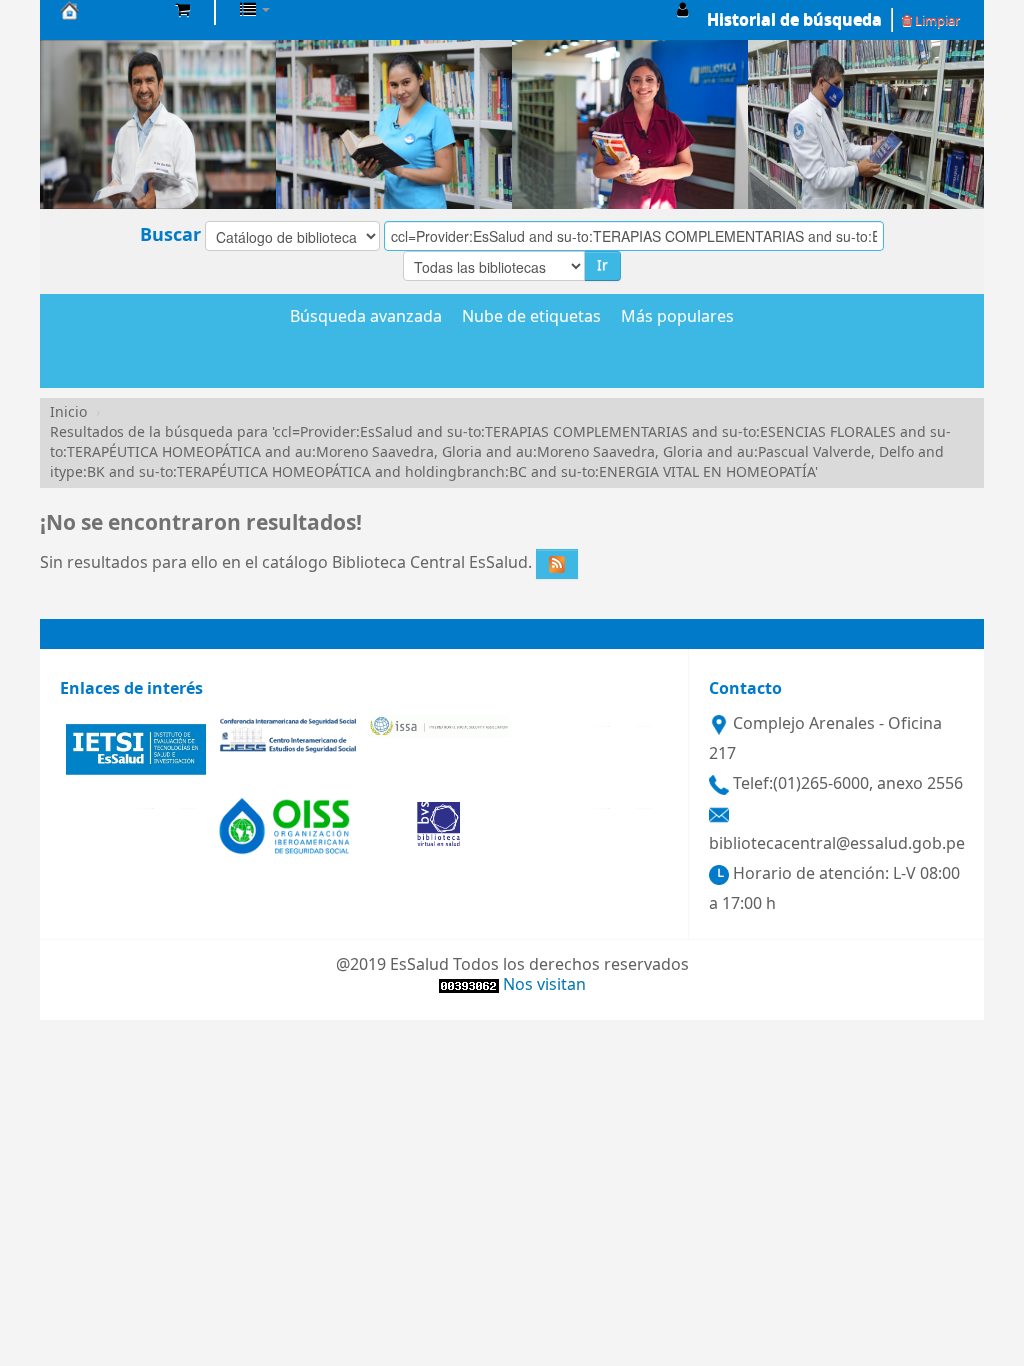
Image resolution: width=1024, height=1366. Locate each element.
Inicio (68, 412)
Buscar (170, 235)
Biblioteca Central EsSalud (110, 10)
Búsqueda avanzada (366, 318)
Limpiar (936, 20)
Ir (602, 265)
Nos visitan (544, 985)
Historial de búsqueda (794, 20)
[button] (182, 10)
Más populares (677, 318)
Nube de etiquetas (531, 318)
